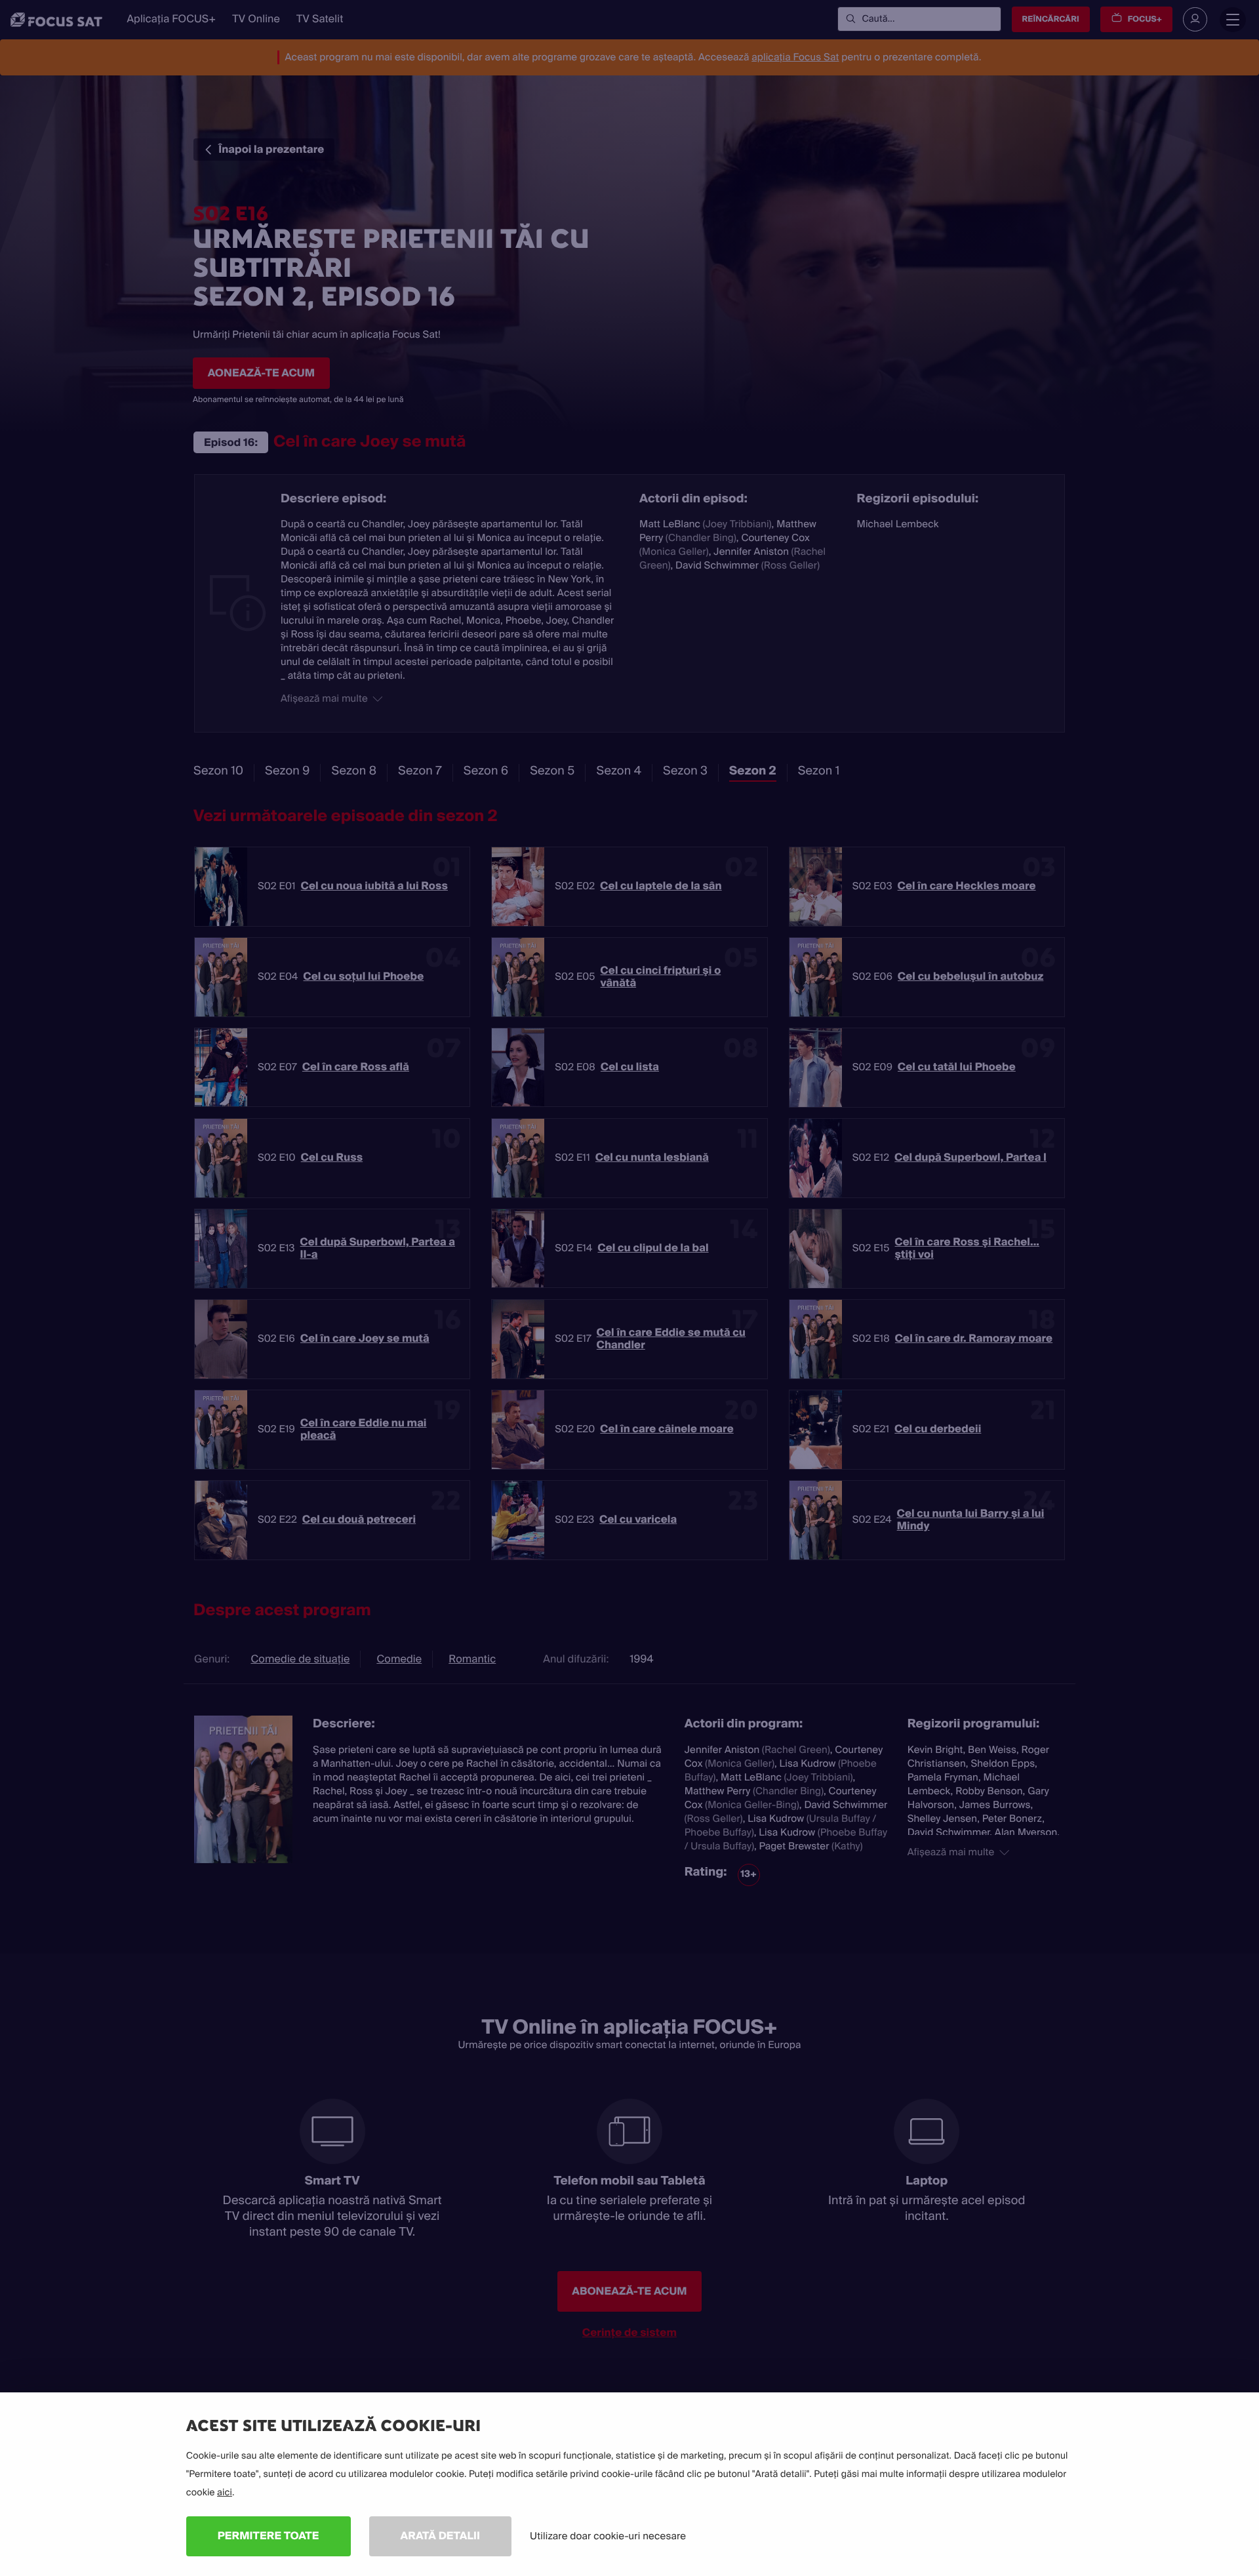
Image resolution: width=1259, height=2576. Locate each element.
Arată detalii (441, 2536)
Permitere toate (269, 2536)
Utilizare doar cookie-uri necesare (608, 2536)
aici (225, 2493)
